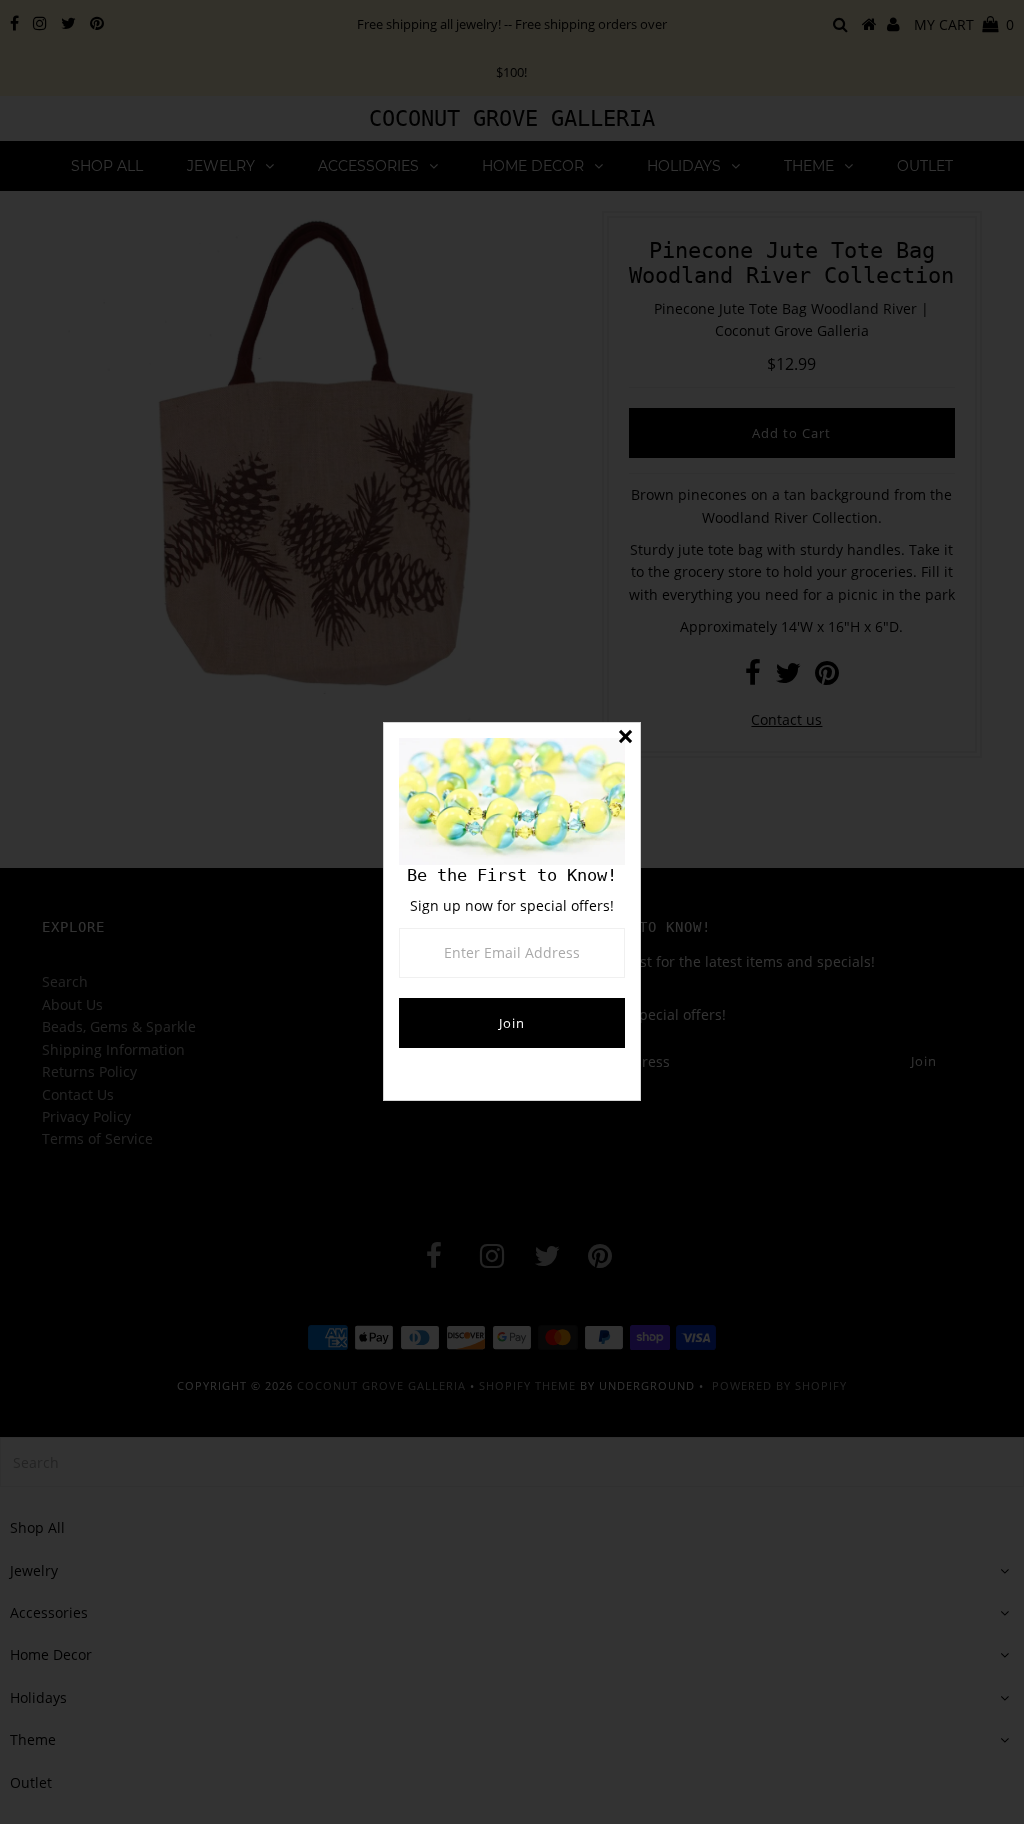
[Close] (625, 738)
